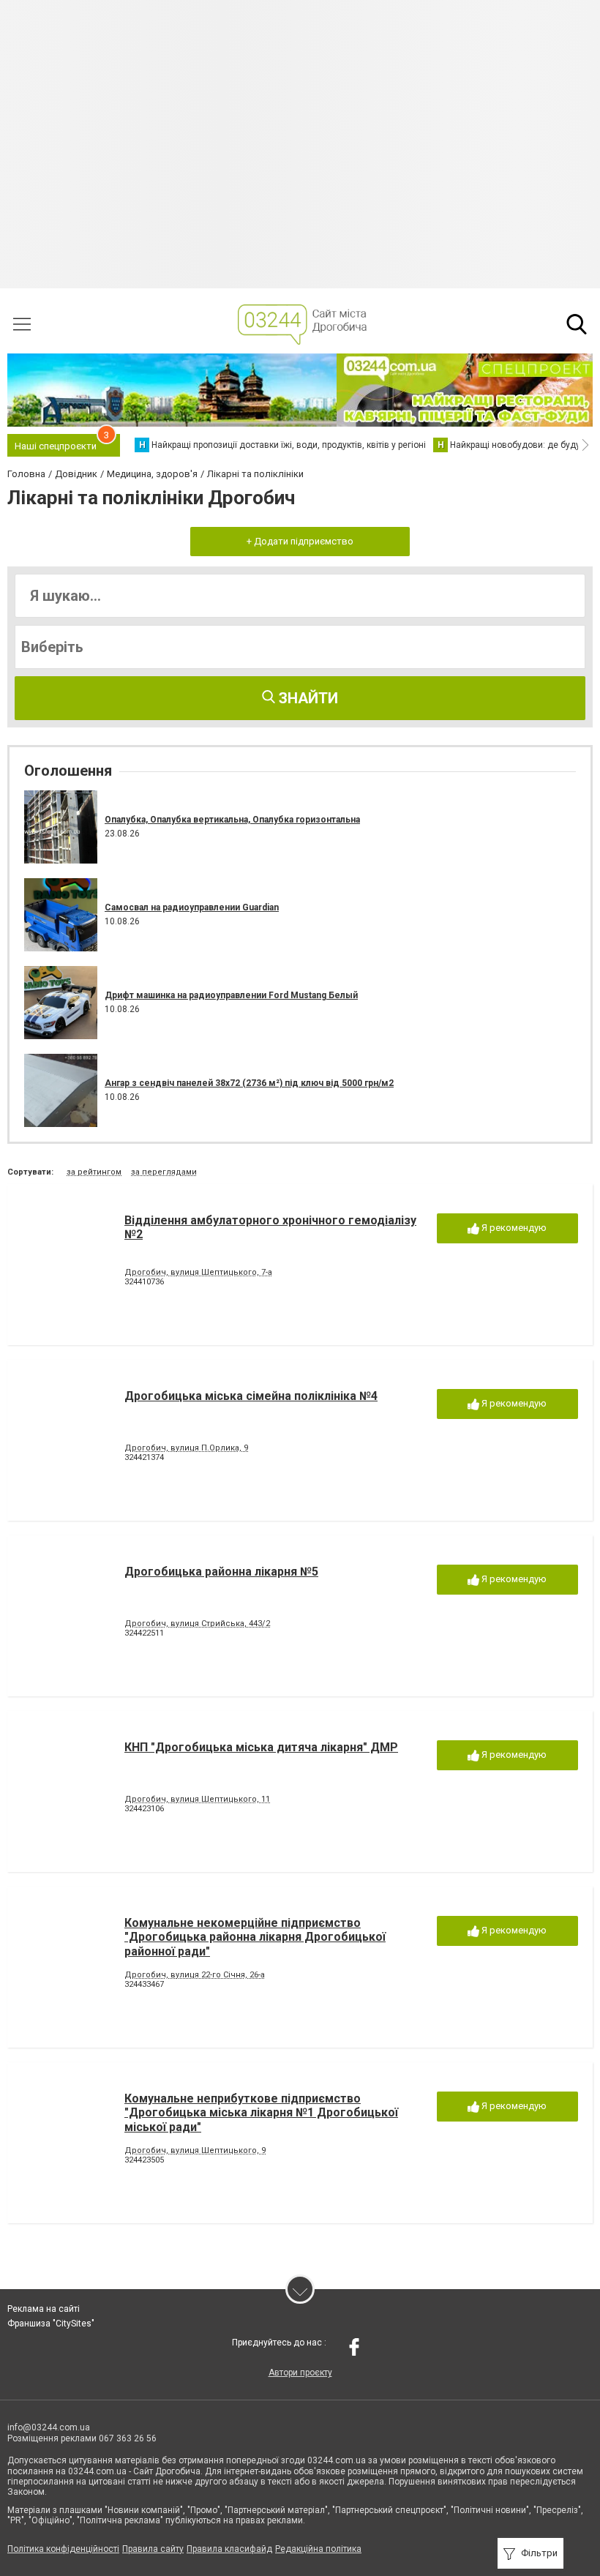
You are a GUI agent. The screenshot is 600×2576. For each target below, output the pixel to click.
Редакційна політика (318, 2549)
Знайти (307, 698)
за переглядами (164, 1172)
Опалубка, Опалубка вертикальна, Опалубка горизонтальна (232, 820)
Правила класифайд (229, 2549)
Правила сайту (153, 2549)
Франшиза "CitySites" (51, 2324)
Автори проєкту (300, 2373)
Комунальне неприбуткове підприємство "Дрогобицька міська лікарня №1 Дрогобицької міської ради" (261, 2112)
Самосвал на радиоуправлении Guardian (192, 907)
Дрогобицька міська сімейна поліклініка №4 (251, 1396)
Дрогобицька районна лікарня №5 (221, 1572)
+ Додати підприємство (300, 541)
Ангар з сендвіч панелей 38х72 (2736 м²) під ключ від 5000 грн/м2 (249, 1083)
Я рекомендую (513, 1228)
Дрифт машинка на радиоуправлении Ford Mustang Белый (231, 995)
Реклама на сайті (44, 2309)
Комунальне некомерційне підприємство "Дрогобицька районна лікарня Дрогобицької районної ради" (255, 1937)
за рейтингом (94, 1172)
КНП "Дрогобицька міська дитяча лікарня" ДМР (261, 1747)
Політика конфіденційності (63, 2549)
